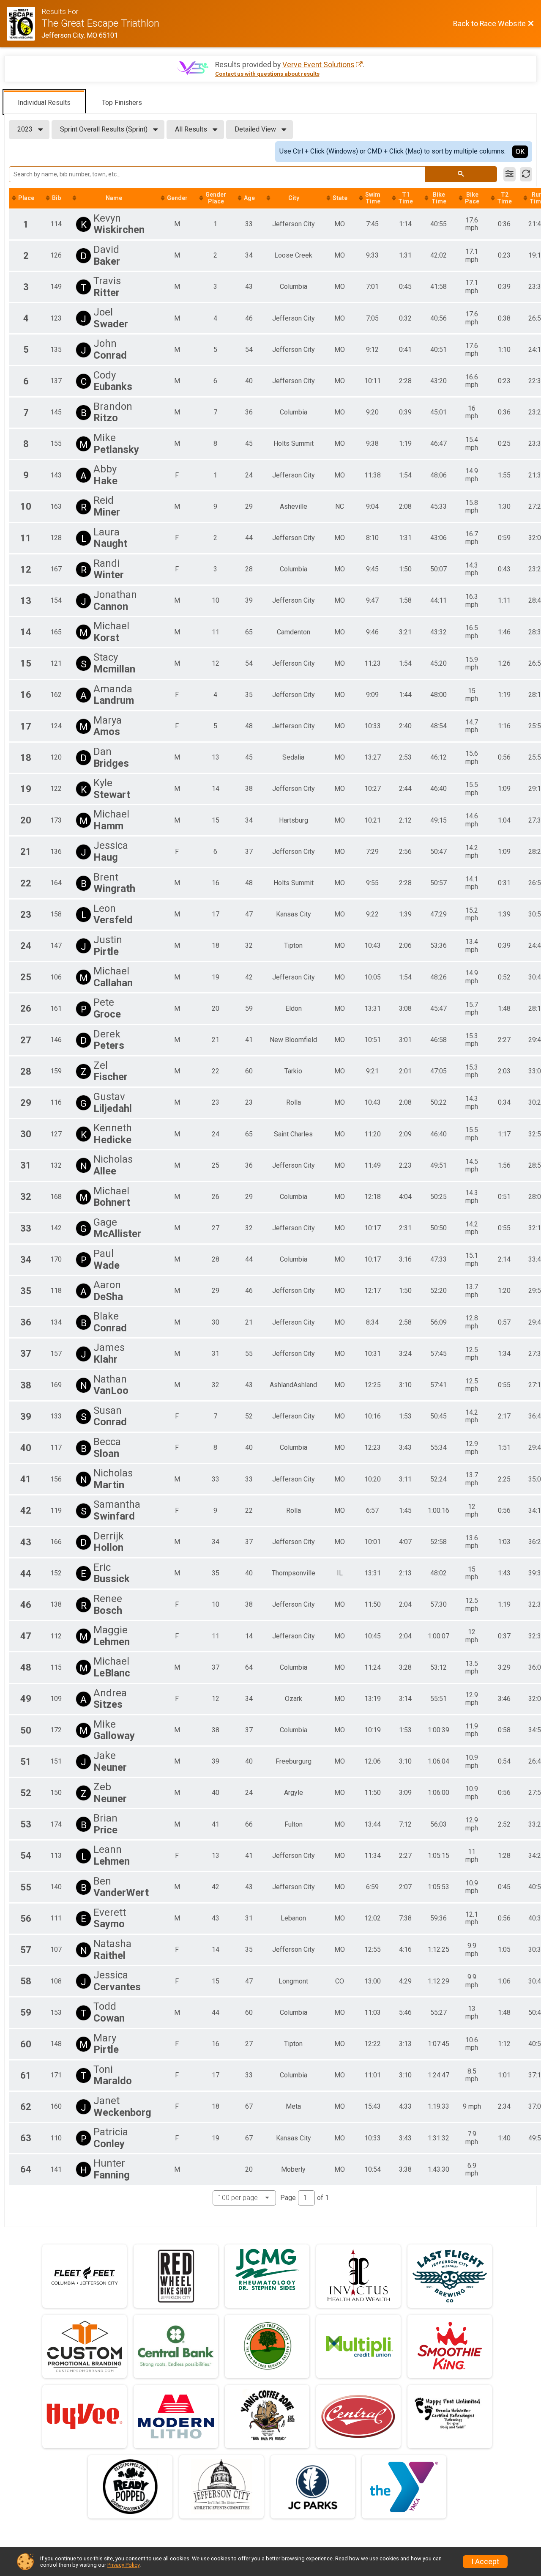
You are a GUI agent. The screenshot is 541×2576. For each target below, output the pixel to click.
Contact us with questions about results (267, 74)
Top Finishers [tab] (122, 103)
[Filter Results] (510, 174)
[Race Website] (24, 24)
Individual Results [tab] (44, 103)
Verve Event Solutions (318, 65)
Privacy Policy (123, 2565)
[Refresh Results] (526, 174)
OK (520, 152)
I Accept (485, 2562)
